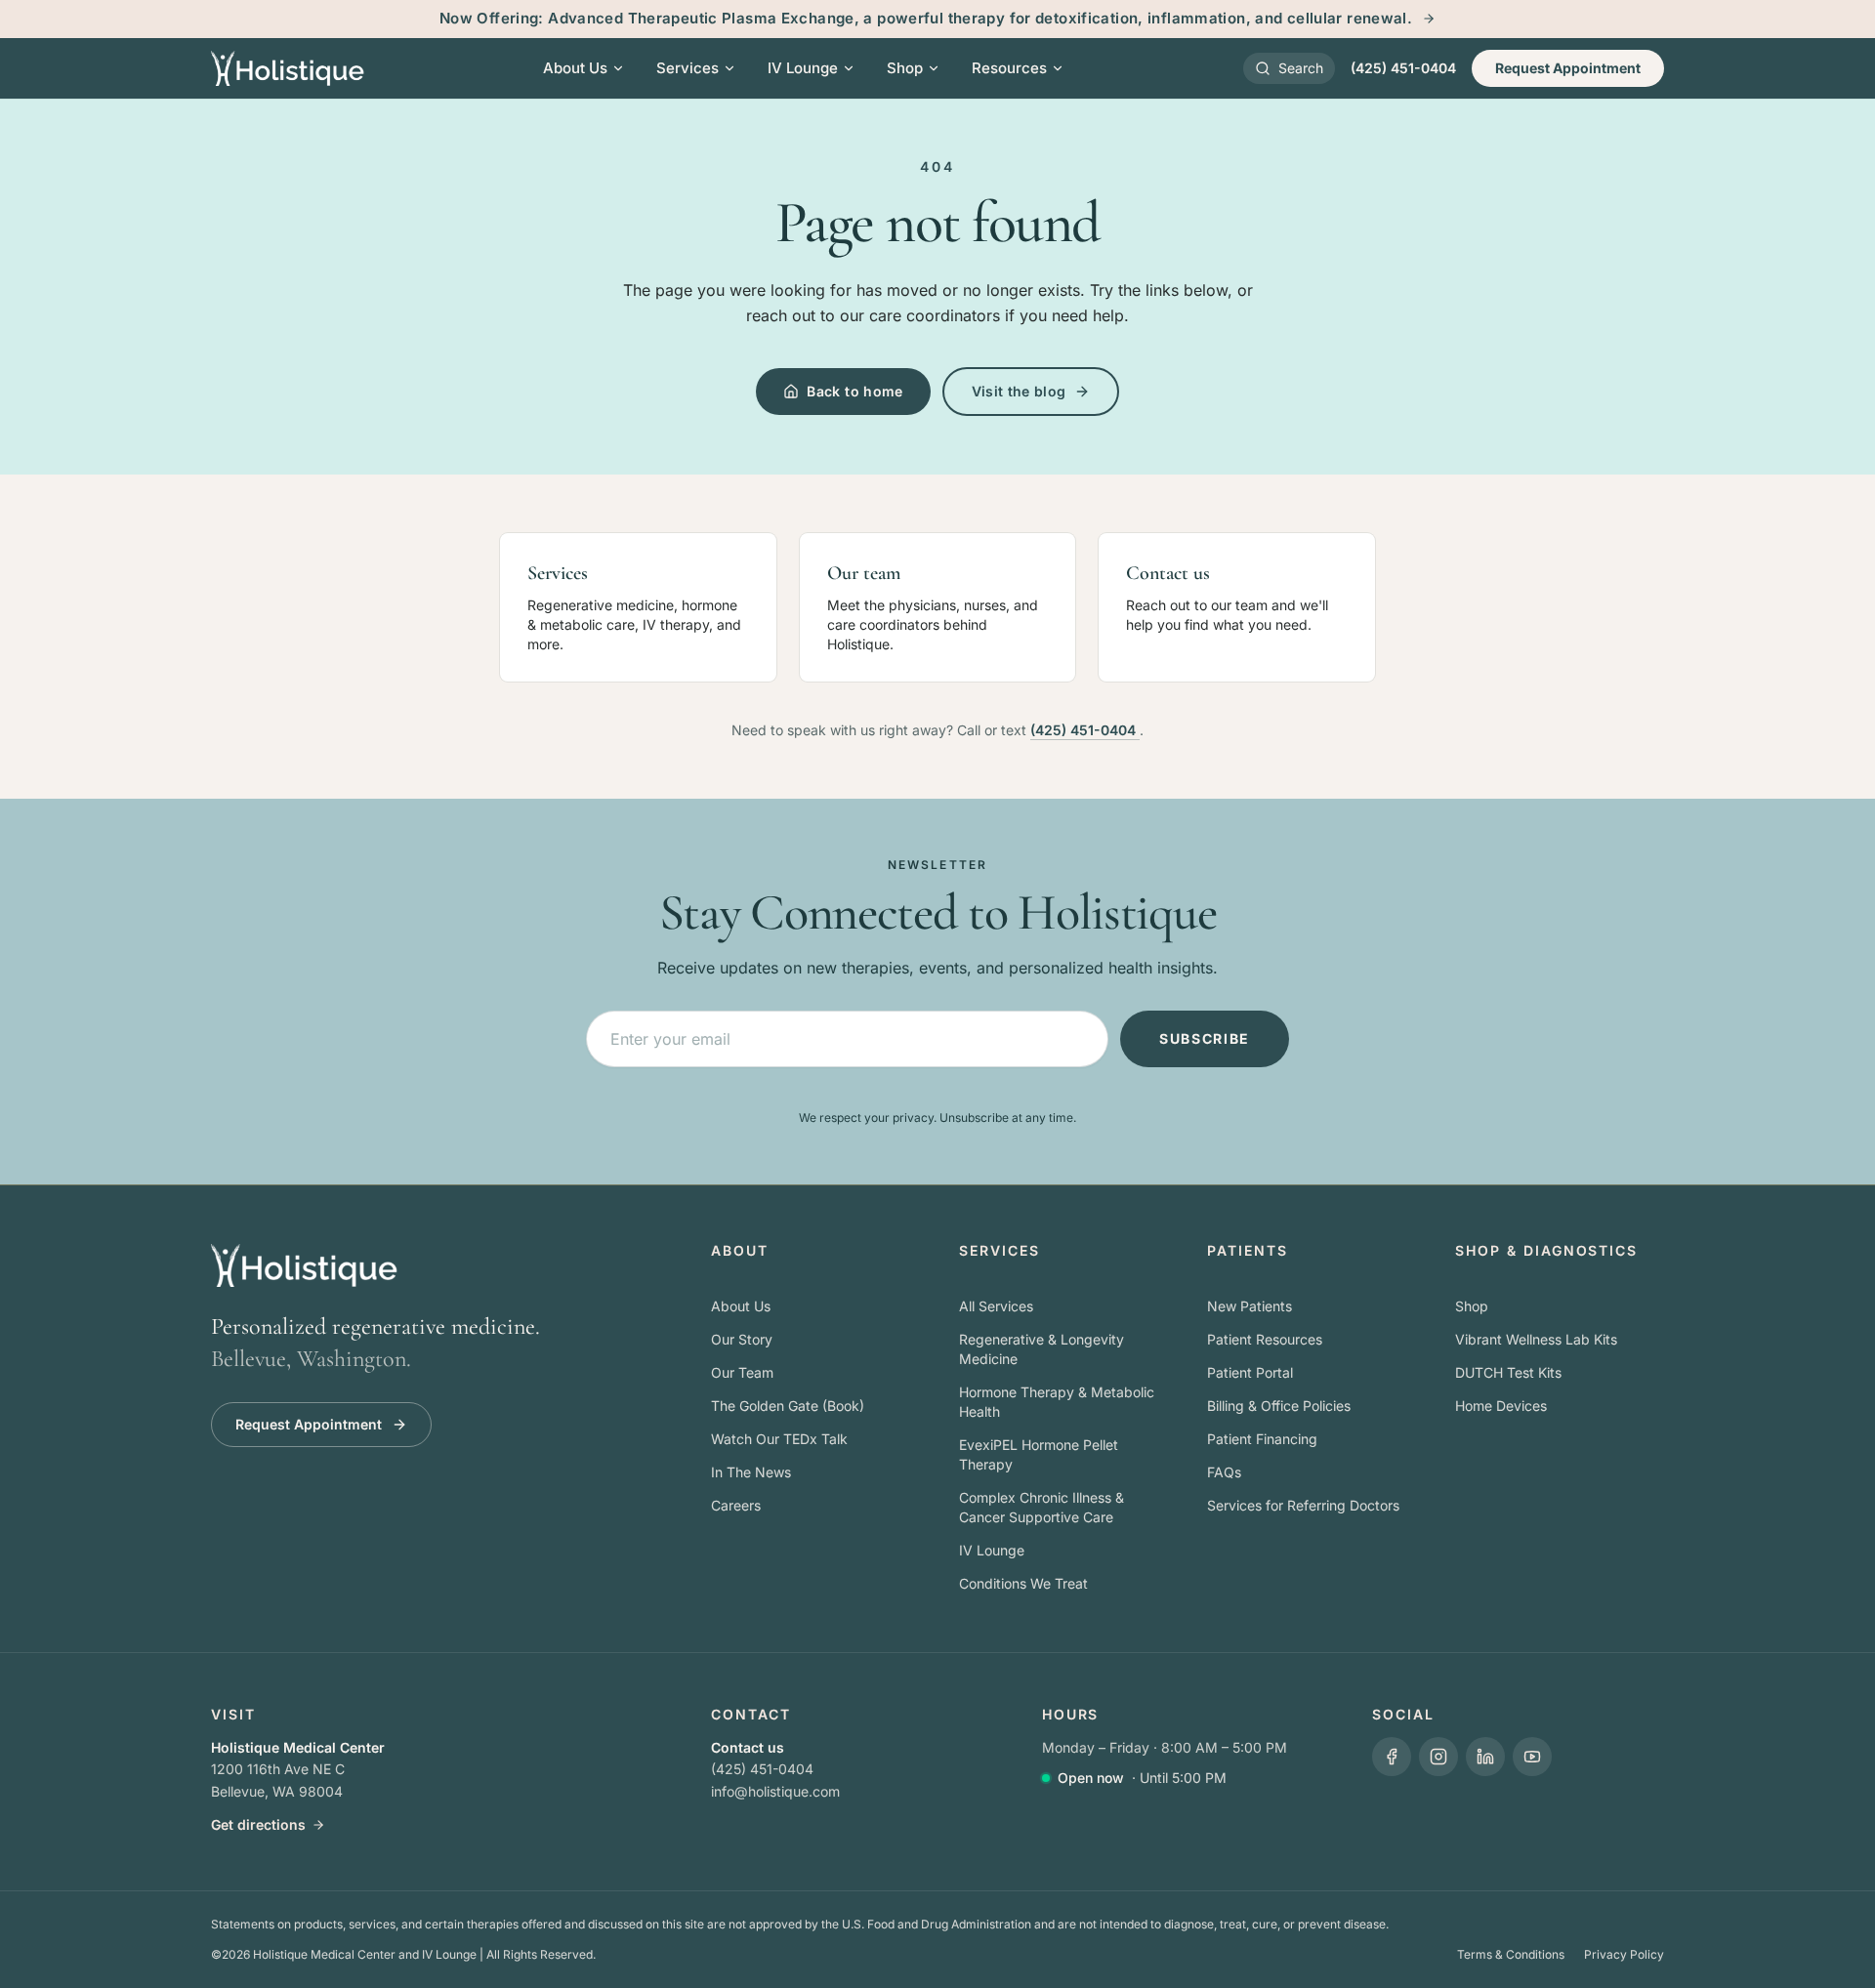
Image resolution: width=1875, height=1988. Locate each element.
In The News (751, 1472)
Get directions (258, 1824)
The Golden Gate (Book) (788, 1406)
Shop (1472, 1306)
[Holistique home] (288, 68)
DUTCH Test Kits (1508, 1372)
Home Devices (1501, 1406)
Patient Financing (1262, 1439)
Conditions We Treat (1023, 1583)
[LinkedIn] (1485, 1757)
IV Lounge (992, 1550)
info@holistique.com (775, 1791)
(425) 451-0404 (1403, 68)
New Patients (1250, 1306)
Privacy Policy (1624, 1954)
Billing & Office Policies (1279, 1406)
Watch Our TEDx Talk (779, 1439)
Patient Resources (1265, 1339)
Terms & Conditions (1511, 1954)
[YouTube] (1532, 1757)
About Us (741, 1306)
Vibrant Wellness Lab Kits (1536, 1339)
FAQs (1224, 1472)
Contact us (748, 1747)
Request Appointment (1568, 68)
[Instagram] (1438, 1757)
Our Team (742, 1372)
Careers (736, 1505)
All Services (996, 1306)
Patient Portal (1250, 1372)
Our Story (742, 1339)
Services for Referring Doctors (1303, 1505)
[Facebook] (1392, 1757)
